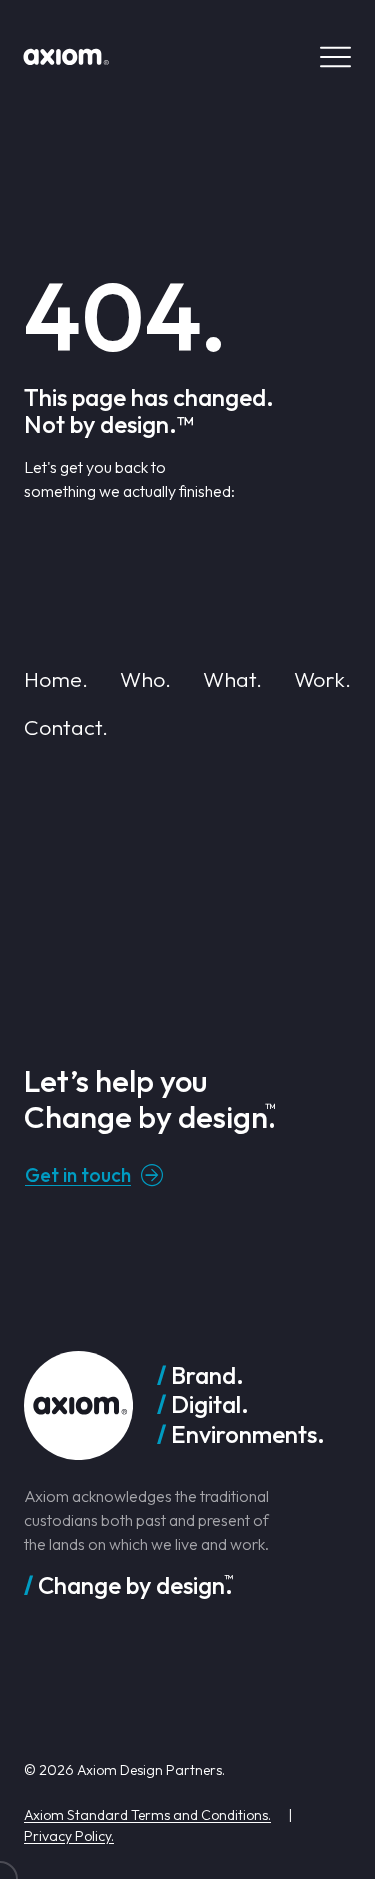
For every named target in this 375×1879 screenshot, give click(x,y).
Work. (322, 679)
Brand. (207, 1375)
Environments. (248, 1434)
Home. (56, 679)
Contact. (66, 727)
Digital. (210, 1404)
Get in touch (78, 1175)
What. (232, 679)
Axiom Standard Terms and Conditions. (147, 1815)
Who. (145, 679)
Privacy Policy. (69, 1836)
